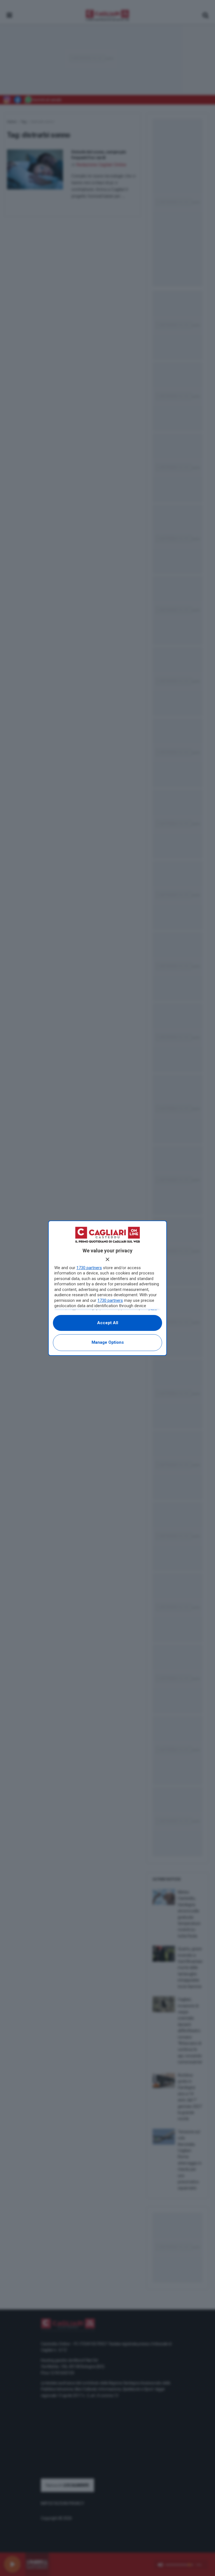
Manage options (108, 1342)
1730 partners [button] (89, 1268)
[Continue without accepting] (107, 1259)
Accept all (108, 1323)
